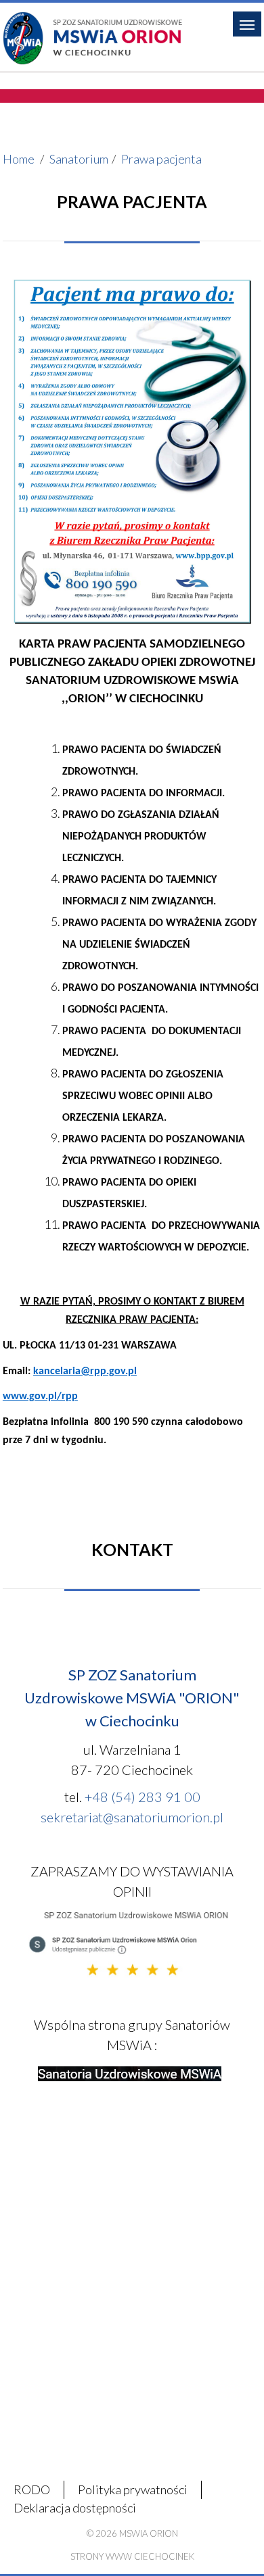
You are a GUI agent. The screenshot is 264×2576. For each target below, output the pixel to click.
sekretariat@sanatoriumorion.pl (132, 1817)
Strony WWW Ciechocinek (132, 2556)
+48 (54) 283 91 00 (142, 1797)
